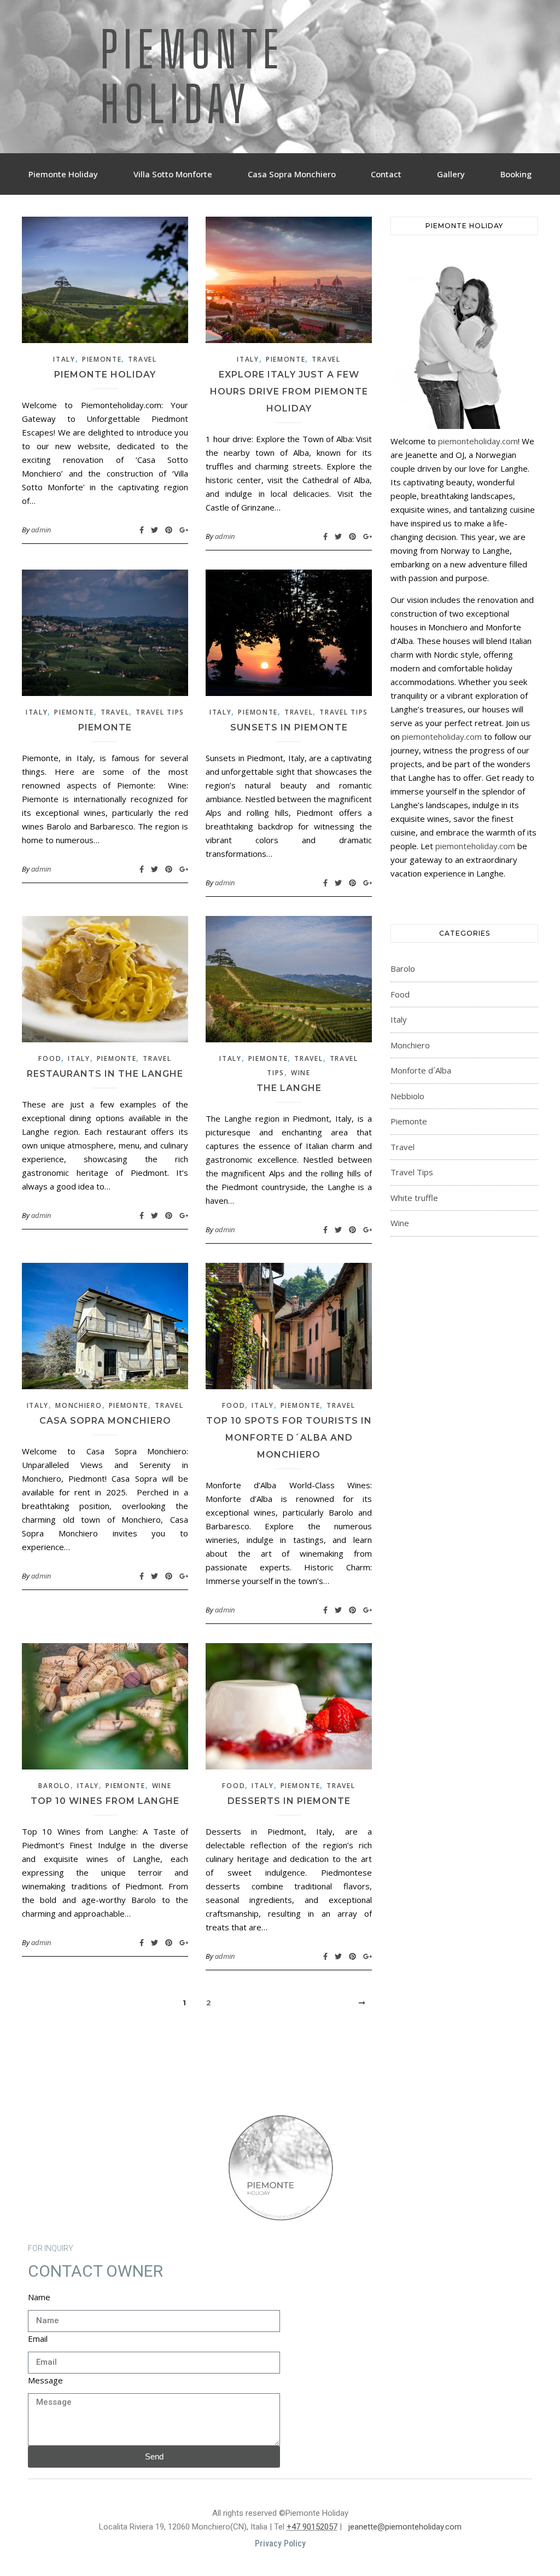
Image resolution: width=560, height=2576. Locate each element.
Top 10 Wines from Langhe (105, 1801)
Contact (386, 174)
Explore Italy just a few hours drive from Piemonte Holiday (289, 391)
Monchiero (78, 1405)
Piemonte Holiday (192, 77)
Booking (516, 174)
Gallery (451, 174)
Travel (142, 359)
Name (39, 2297)
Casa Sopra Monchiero (292, 174)
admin (41, 530)
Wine (301, 1073)
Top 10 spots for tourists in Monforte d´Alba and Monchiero (289, 1438)
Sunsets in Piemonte (289, 727)
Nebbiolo (407, 1096)
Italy (64, 359)
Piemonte (102, 359)
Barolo (54, 1786)
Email (38, 2339)
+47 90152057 (312, 2527)
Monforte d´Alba (421, 1070)
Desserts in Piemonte (289, 1801)
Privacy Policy (280, 2543)
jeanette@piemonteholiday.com (405, 2527)
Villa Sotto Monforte (173, 174)
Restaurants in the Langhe (105, 1074)
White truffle (414, 1198)
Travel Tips (160, 712)
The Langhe (289, 1088)
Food (50, 1058)
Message (45, 2380)
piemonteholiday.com (478, 441)
